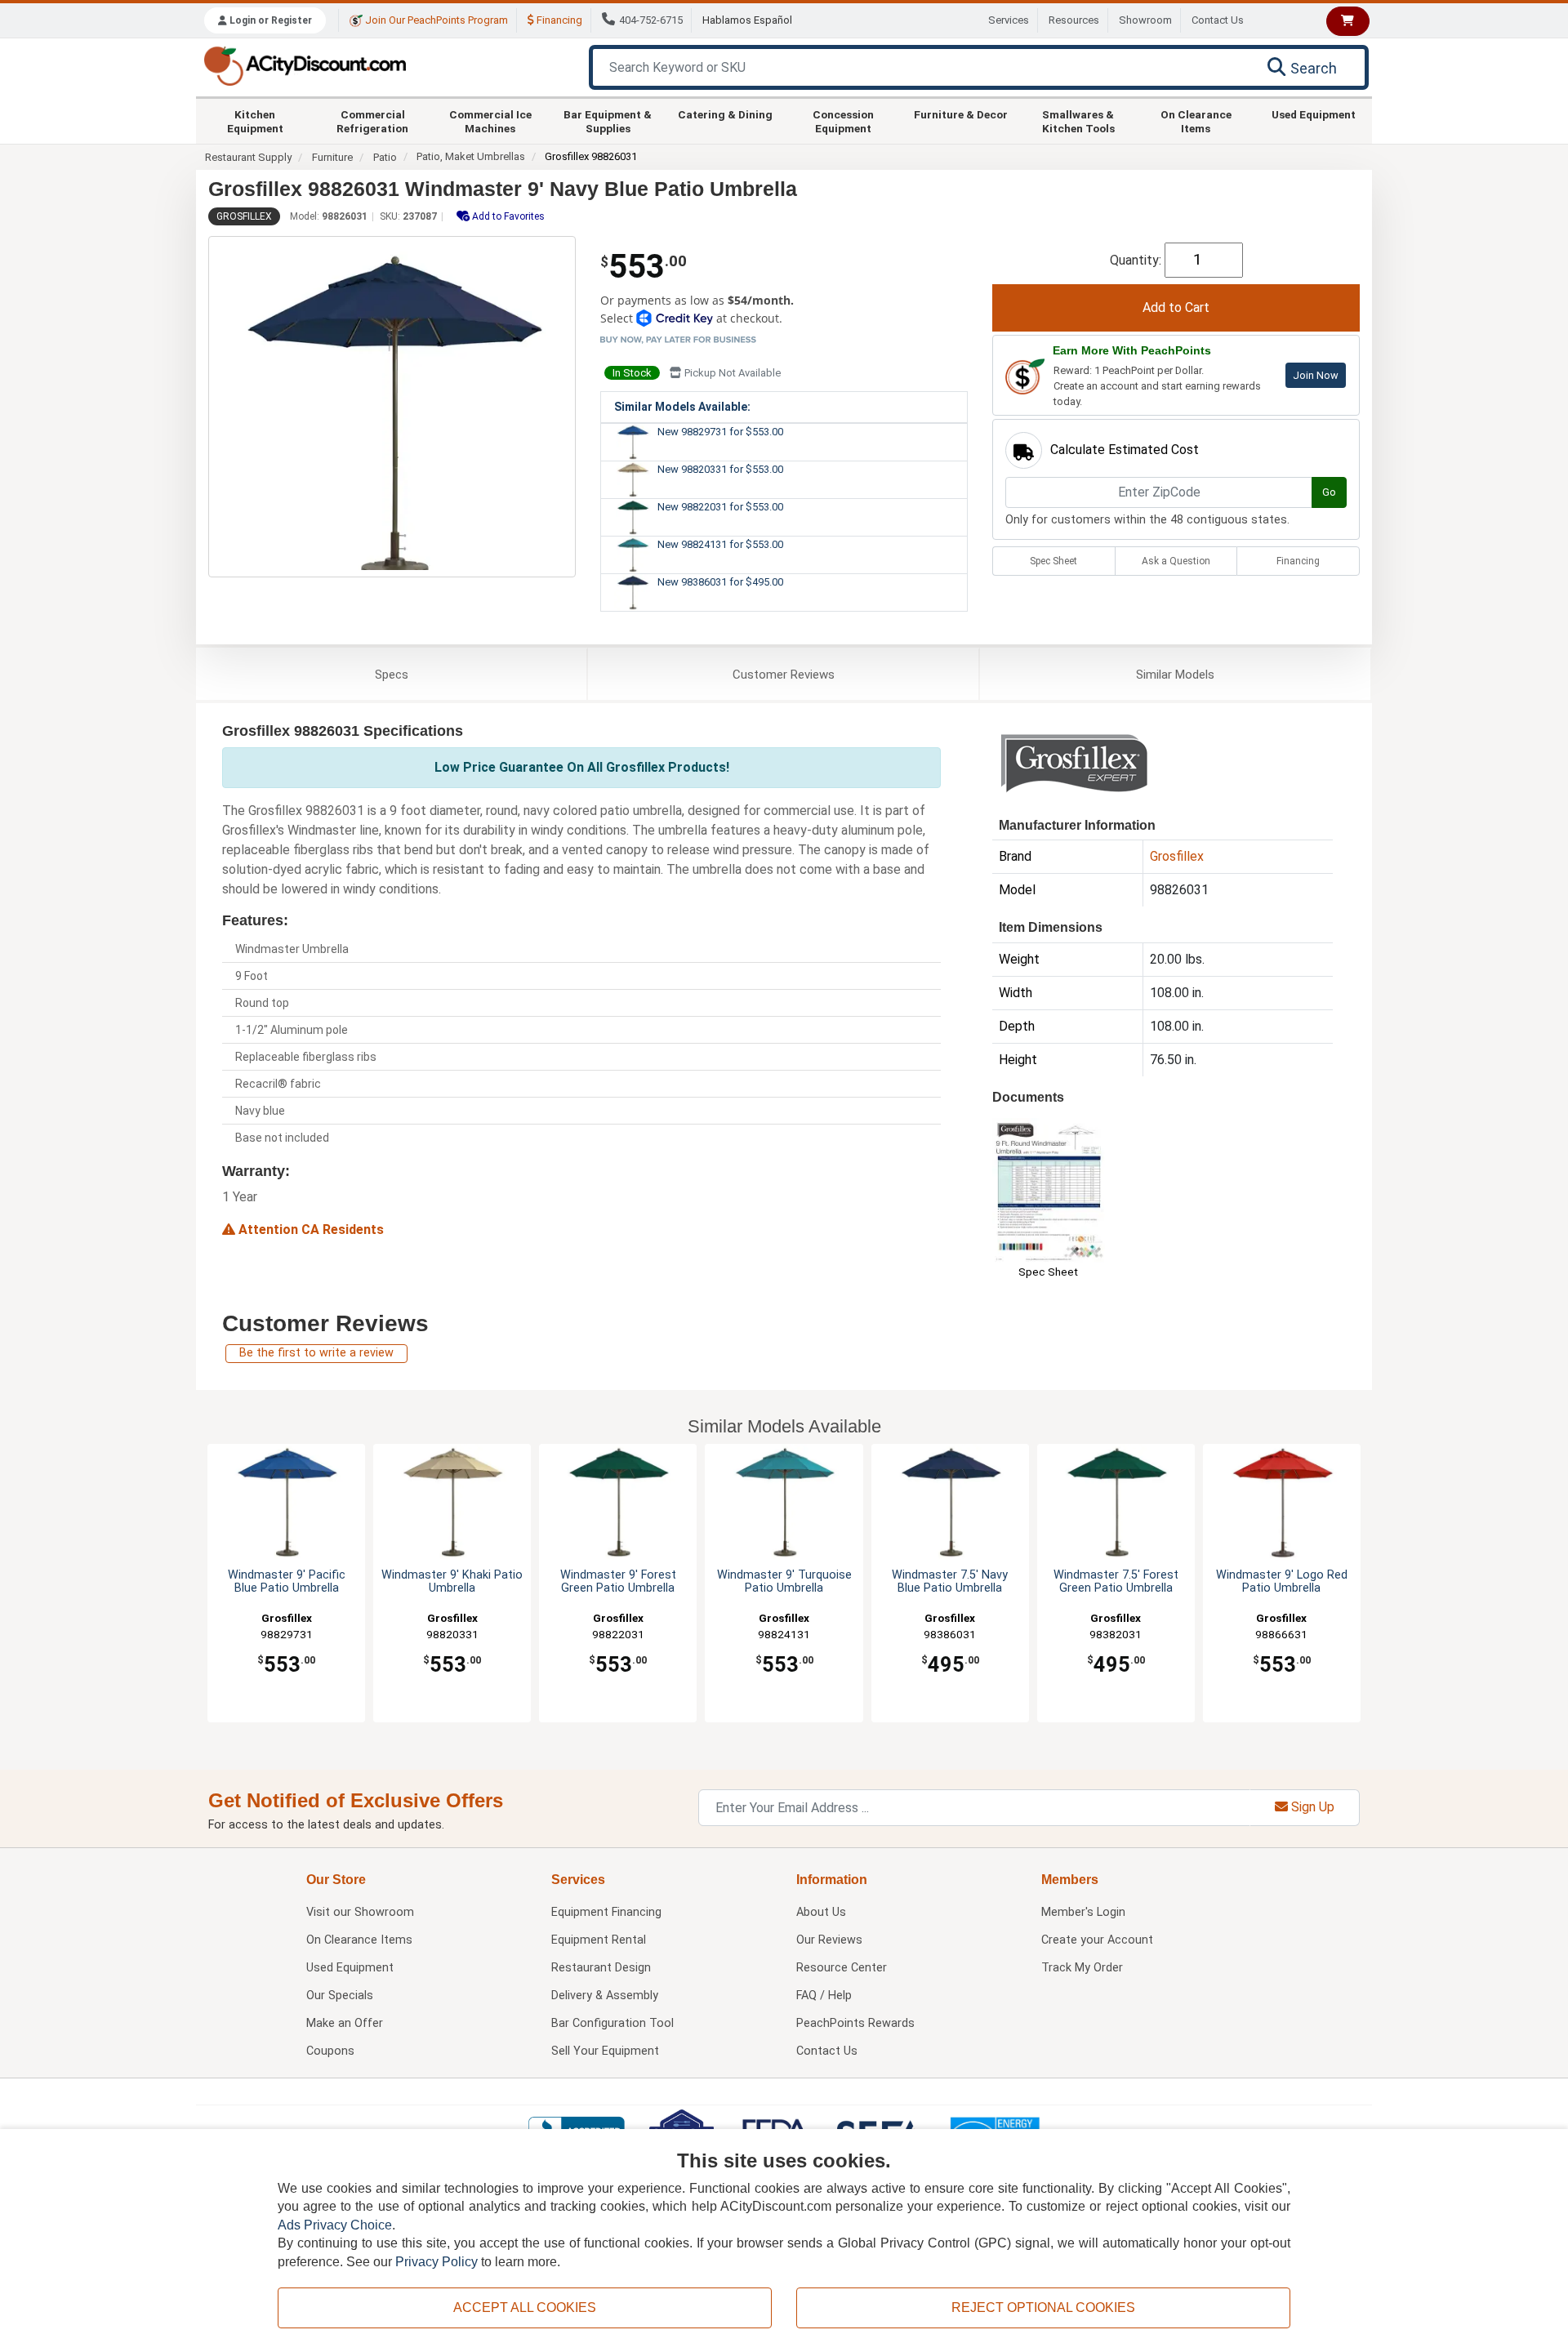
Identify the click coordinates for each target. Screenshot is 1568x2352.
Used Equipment (1314, 114)
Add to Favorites (507, 216)
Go (1329, 492)
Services (1009, 20)
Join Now (1316, 375)
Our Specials (340, 1996)
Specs (392, 675)
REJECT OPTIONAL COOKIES (1043, 2307)
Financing (558, 20)
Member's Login (1083, 1912)
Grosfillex (244, 216)
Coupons (330, 2051)
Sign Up (1311, 1807)
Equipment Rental (599, 1940)
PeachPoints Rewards (855, 2023)
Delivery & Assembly (605, 1996)
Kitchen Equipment (255, 121)
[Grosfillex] (1074, 763)
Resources (1074, 20)
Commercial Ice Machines (490, 121)
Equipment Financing (606, 1912)
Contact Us (1218, 20)
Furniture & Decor (961, 114)
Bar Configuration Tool (612, 2023)
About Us (821, 1912)
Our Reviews (829, 1940)
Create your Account (1097, 1940)
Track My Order (1082, 1968)
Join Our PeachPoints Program (435, 20)
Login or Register (269, 20)
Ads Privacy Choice (335, 2225)
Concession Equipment (843, 121)
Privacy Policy (437, 2262)
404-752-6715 (651, 20)
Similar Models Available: (682, 407)
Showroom (1145, 20)
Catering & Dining (725, 114)
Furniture (332, 157)
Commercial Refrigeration (372, 121)
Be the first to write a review (316, 1353)
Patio (385, 157)
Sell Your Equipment (605, 2051)
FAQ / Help (824, 1996)
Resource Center (842, 1968)
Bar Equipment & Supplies (608, 121)
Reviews (784, 675)
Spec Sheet (1053, 561)
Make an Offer (345, 2023)
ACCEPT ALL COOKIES (525, 2307)
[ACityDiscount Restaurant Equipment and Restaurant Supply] (305, 65)
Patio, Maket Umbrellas (471, 156)
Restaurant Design (601, 1968)
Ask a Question (1176, 561)
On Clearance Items (1196, 121)
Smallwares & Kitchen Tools (1078, 121)
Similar (1175, 675)
